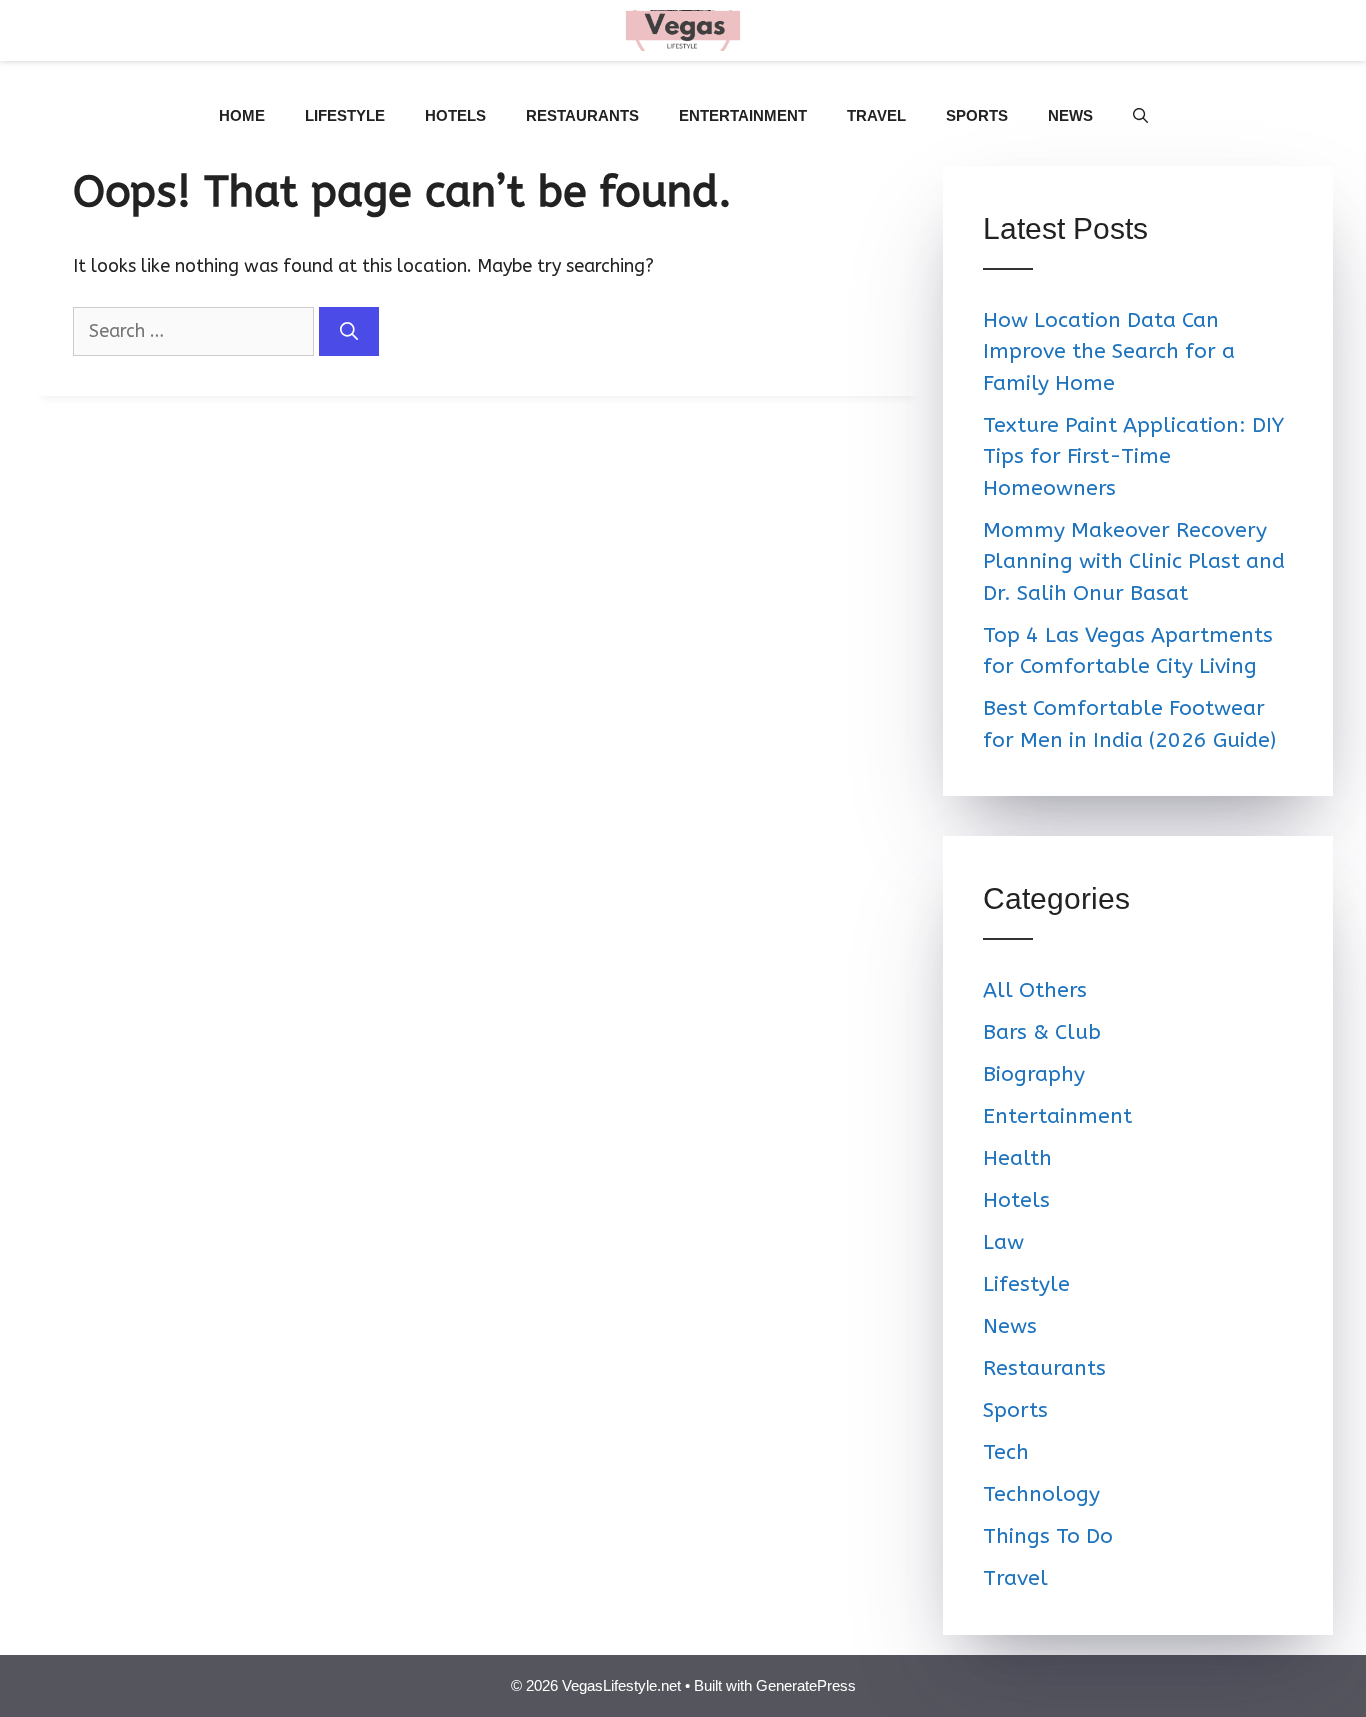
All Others (1035, 990)
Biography (1034, 1074)
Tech (1006, 1452)
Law (1003, 1242)
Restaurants (582, 115)
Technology (1041, 1494)
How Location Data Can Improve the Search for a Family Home (1109, 352)
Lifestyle (345, 115)
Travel (876, 115)
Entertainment (743, 115)
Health (1017, 1158)
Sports (977, 115)
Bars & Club (1042, 1032)
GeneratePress (806, 1685)
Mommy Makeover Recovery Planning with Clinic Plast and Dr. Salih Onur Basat (1134, 562)
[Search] (349, 331)
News (1070, 115)
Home (242, 115)
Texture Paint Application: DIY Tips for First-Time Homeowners (1133, 457)
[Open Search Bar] (1140, 116)
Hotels (455, 115)
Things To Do (1048, 1536)
